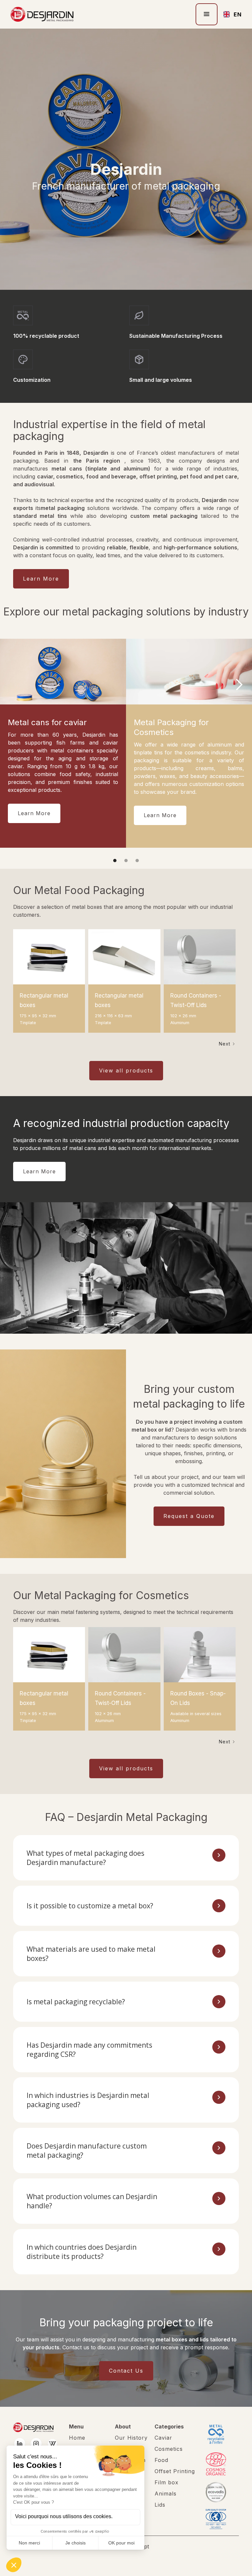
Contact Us (126, 2371)
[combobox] (230, 14)
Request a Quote (189, 1516)
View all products (126, 1070)
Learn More (41, 579)
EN (235, 14)
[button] (207, 14)
